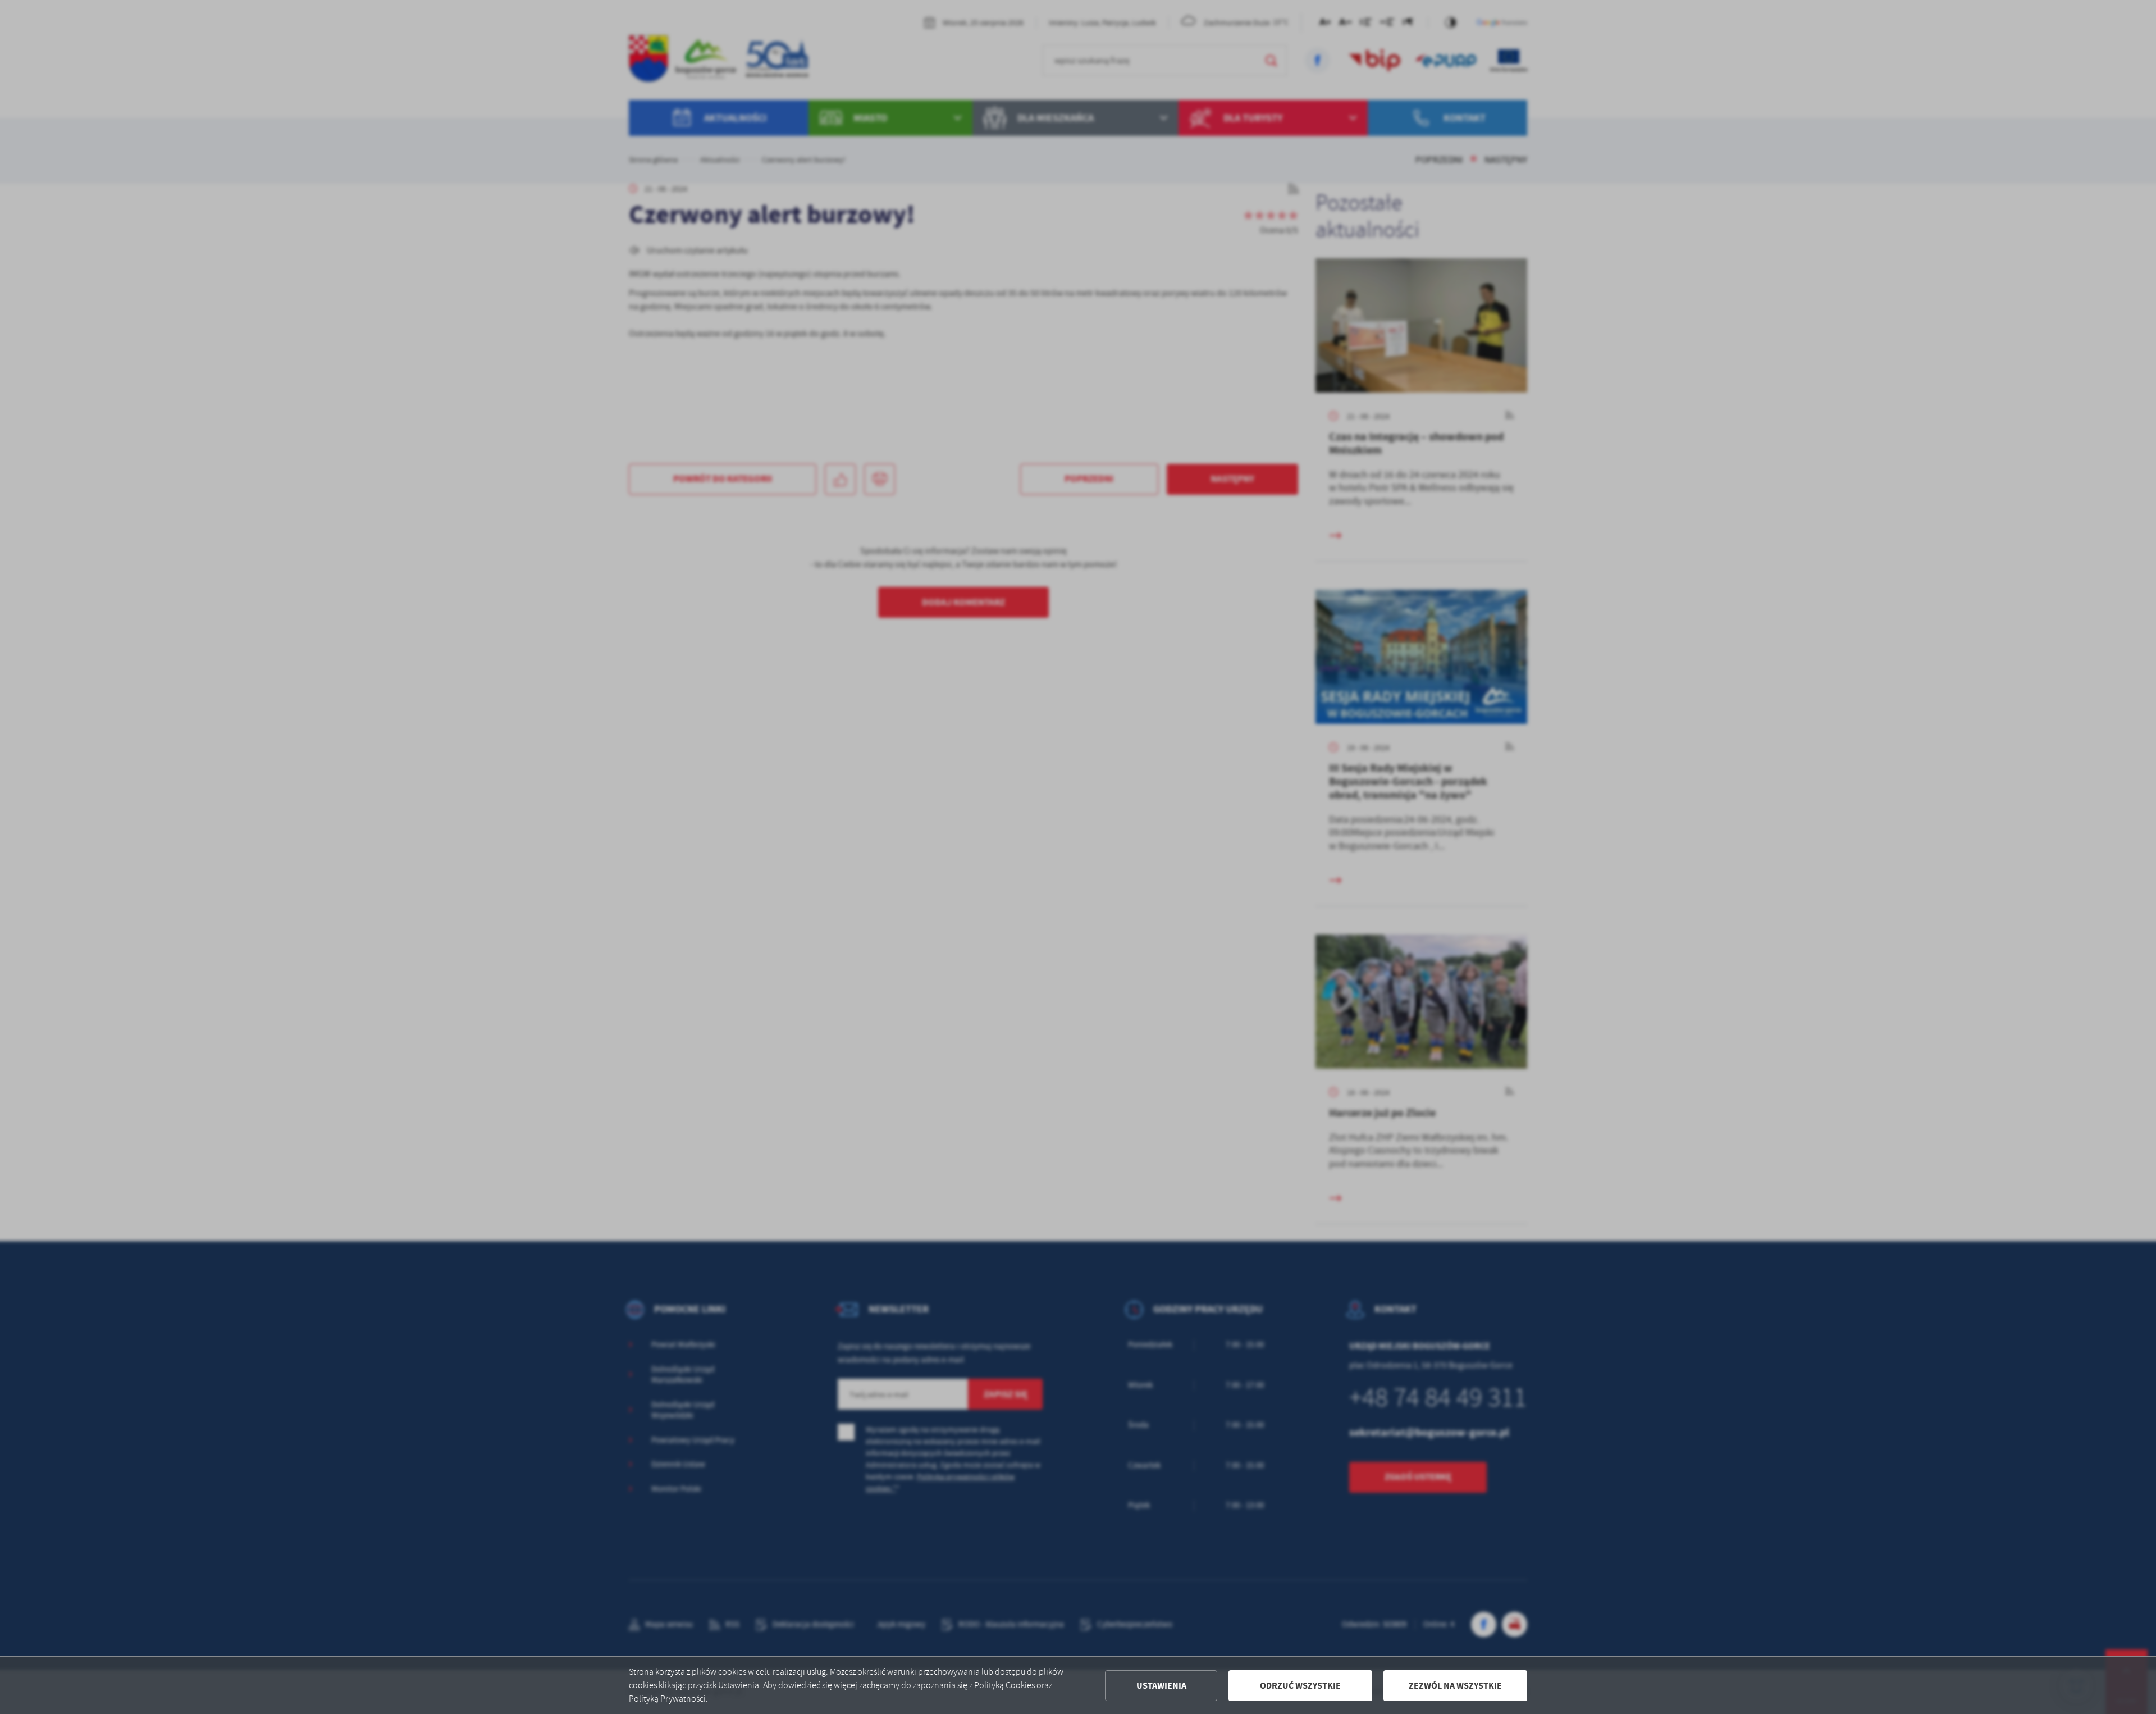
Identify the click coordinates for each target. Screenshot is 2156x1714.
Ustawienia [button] (1161, 1686)
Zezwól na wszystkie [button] (1455, 1686)
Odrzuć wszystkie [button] (1300, 1686)
